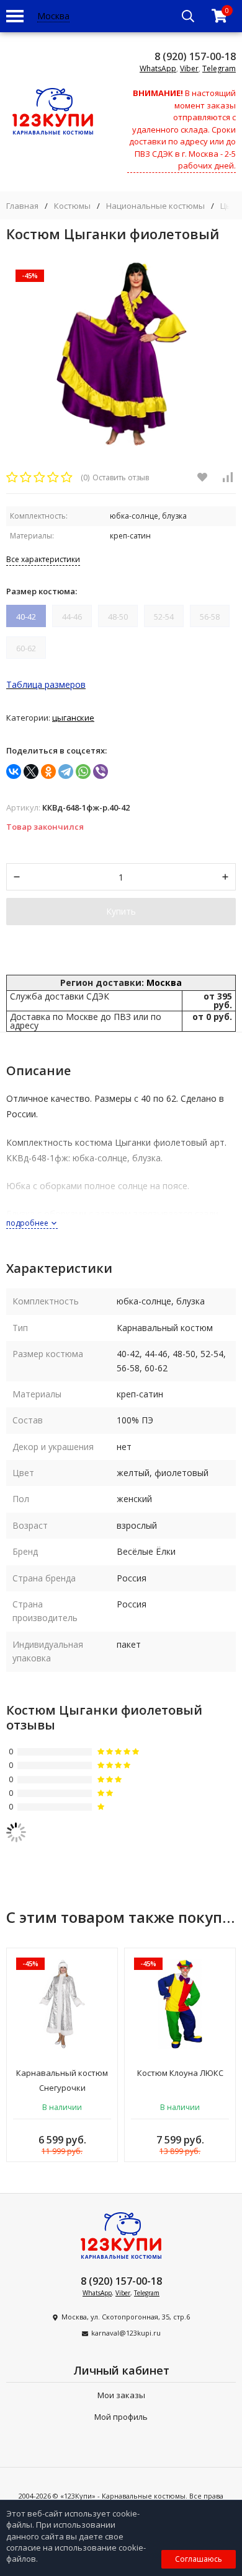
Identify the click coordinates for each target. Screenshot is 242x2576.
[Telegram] (66, 771)
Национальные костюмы (155, 206)
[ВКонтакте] (14, 771)
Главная (22, 206)
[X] (31, 771)
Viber (189, 68)
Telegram (219, 68)
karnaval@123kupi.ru (126, 2333)
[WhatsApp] (83, 771)
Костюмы (72, 206)
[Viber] (101, 771)
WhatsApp (158, 68)
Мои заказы (121, 2395)
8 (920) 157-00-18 (195, 56)
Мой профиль (121, 2417)
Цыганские (73, 718)
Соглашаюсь (199, 2559)
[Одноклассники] (48, 771)
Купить (121, 911)
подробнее (28, 1223)
